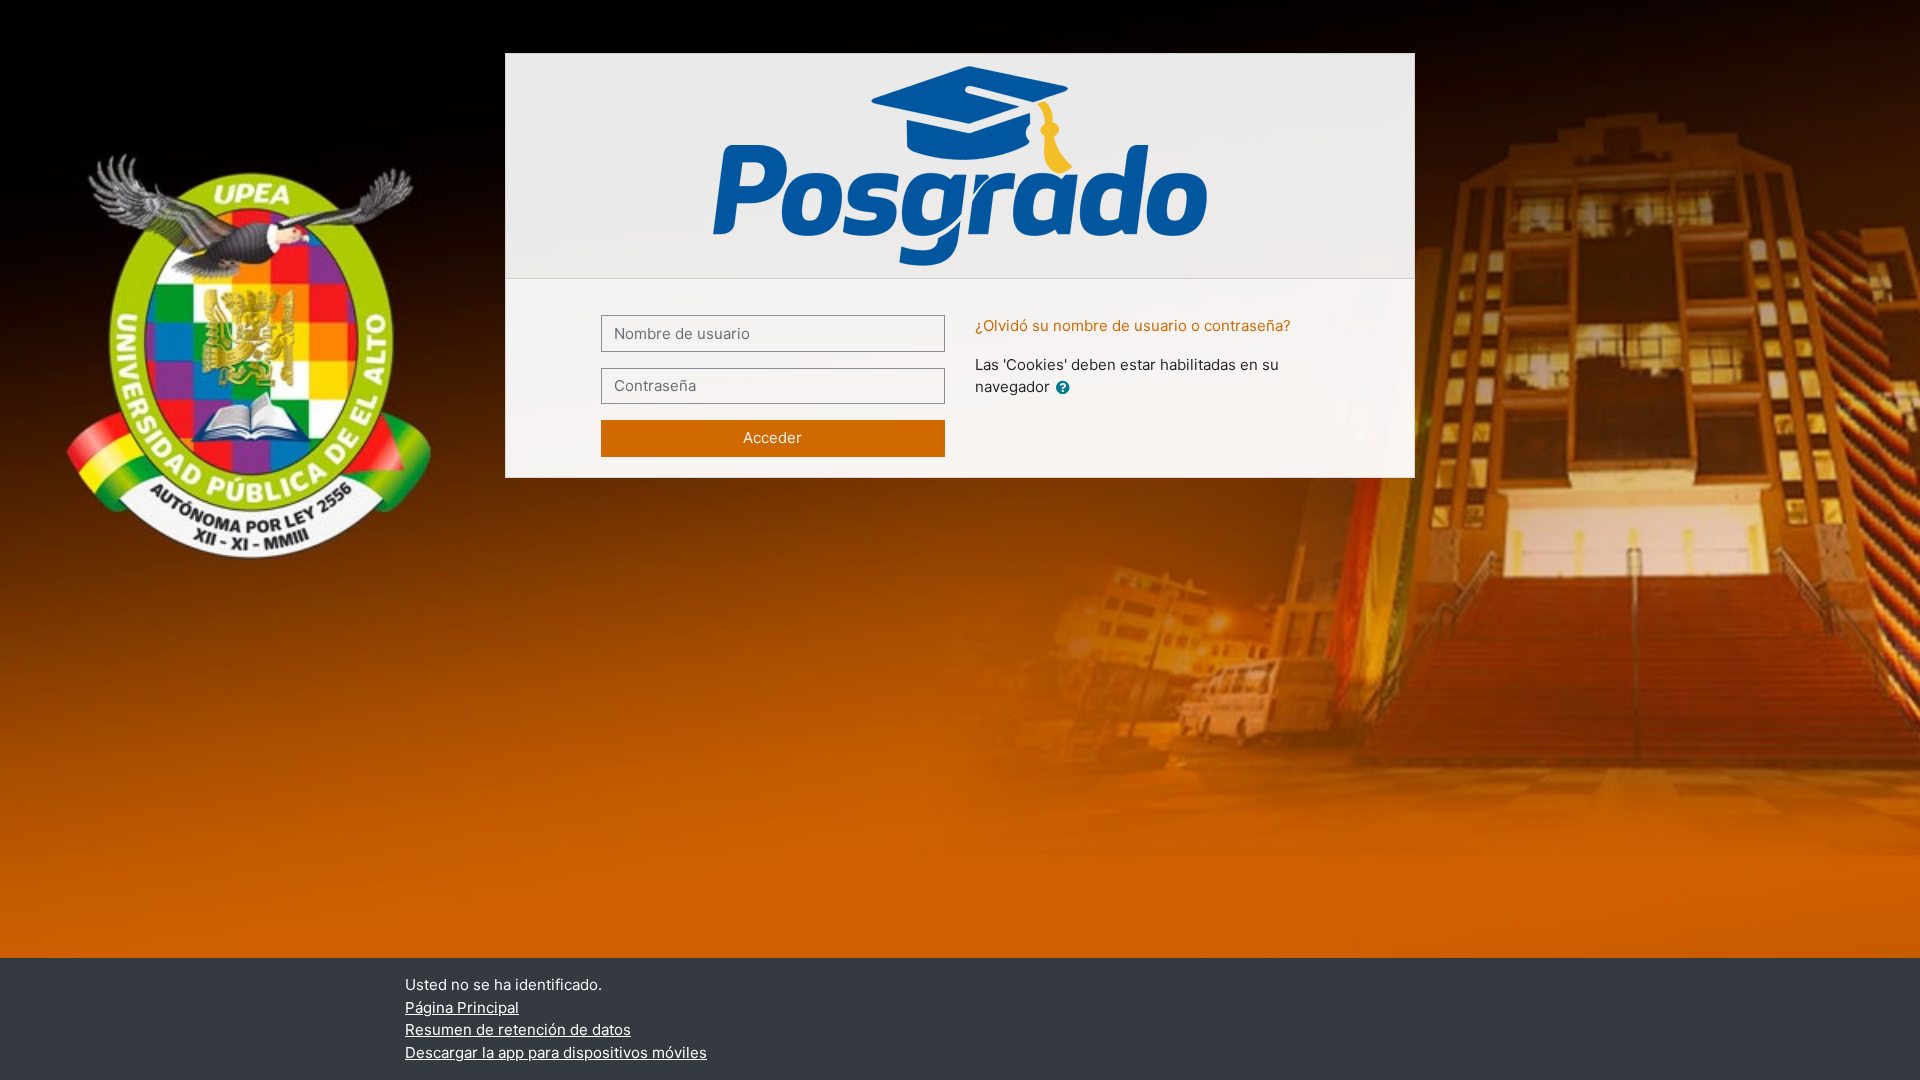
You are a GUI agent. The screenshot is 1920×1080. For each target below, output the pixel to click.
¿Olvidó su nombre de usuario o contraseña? (1133, 325)
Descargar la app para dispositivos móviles (556, 1052)
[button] (1067, 388)
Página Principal (462, 1007)
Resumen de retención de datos (518, 1029)
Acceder (772, 437)
